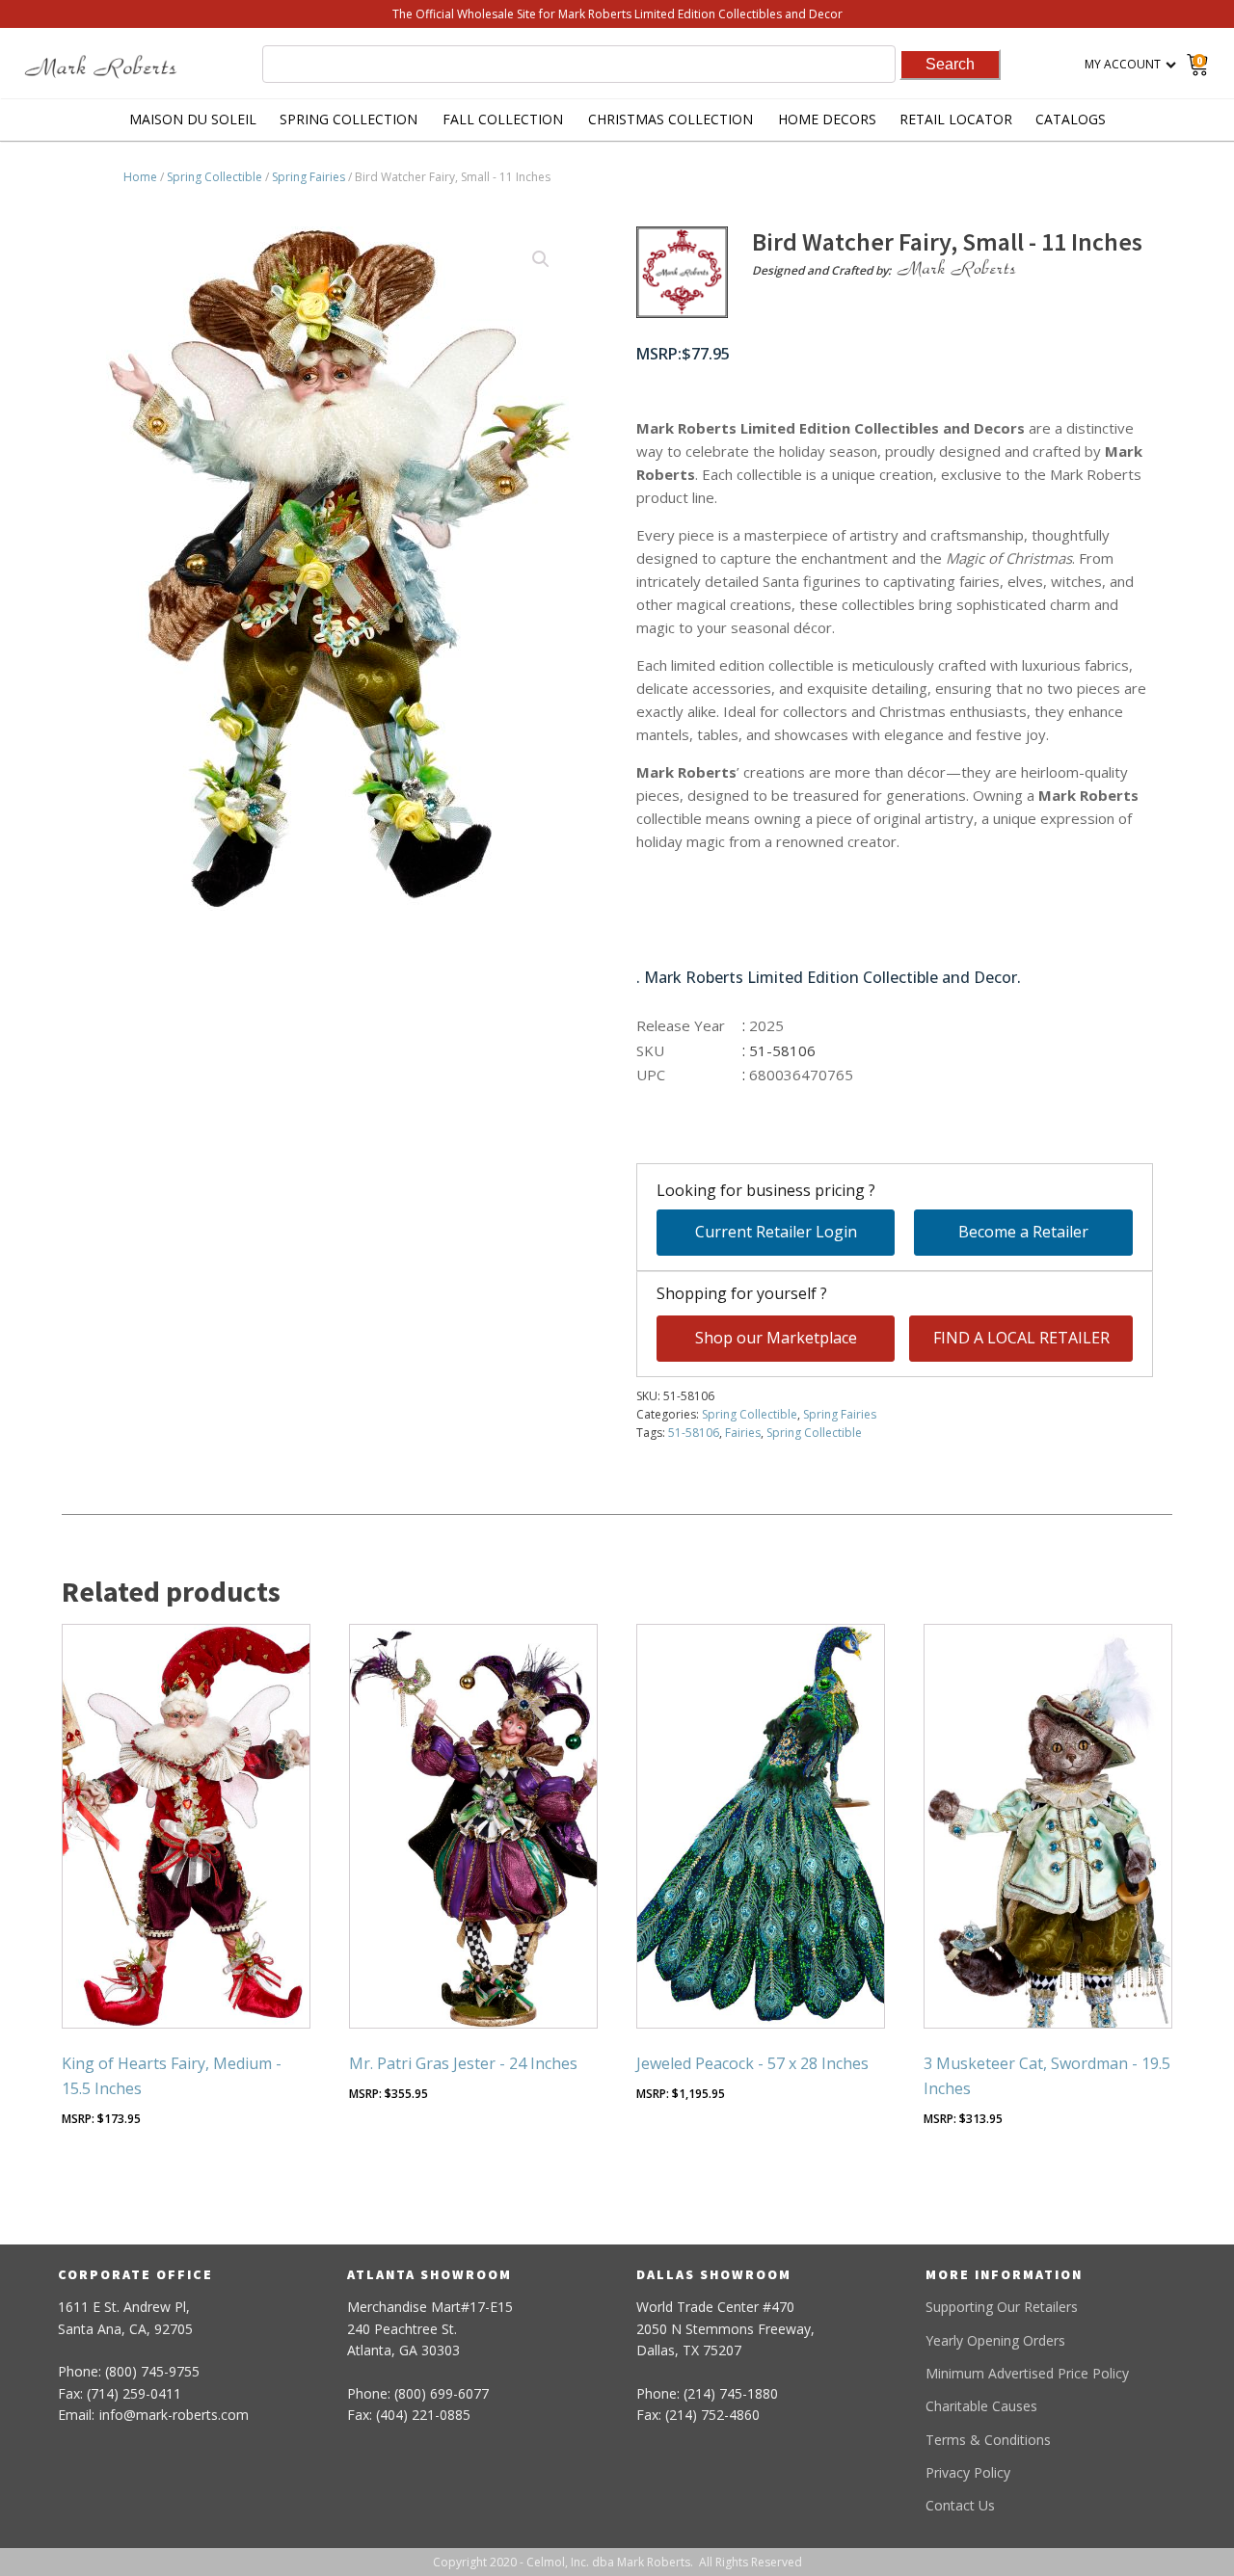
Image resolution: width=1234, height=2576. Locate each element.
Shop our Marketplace (776, 1338)
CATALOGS (1071, 119)
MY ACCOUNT (1123, 64)
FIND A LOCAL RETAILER (1021, 1338)
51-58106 (694, 1433)
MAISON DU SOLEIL (193, 119)
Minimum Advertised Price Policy (1027, 2373)
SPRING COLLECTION (349, 119)
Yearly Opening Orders (995, 2340)
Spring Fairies (308, 177)
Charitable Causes (981, 2406)
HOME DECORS (827, 119)
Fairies (743, 1433)
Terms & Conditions (988, 2440)
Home (140, 177)
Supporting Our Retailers (1002, 2307)
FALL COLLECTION (503, 119)
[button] (541, 259)
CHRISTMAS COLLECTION (671, 119)
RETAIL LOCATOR (956, 119)
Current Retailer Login (776, 1232)
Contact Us (960, 2505)
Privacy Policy (968, 2472)
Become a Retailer (1023, 1232)
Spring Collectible (215, 177)
